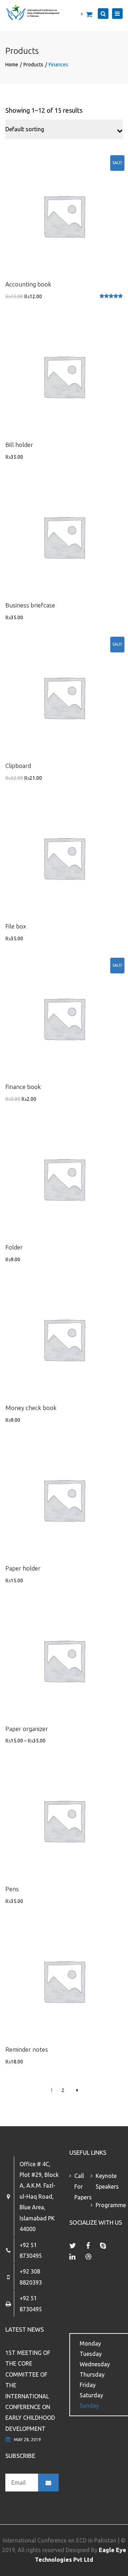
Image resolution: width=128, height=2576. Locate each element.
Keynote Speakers (104, 2181)
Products (33, 65)
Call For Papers (82, 2187)
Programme (104, 2205)
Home (12, 65)
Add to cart (64, 217)
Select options (64, 1661)
